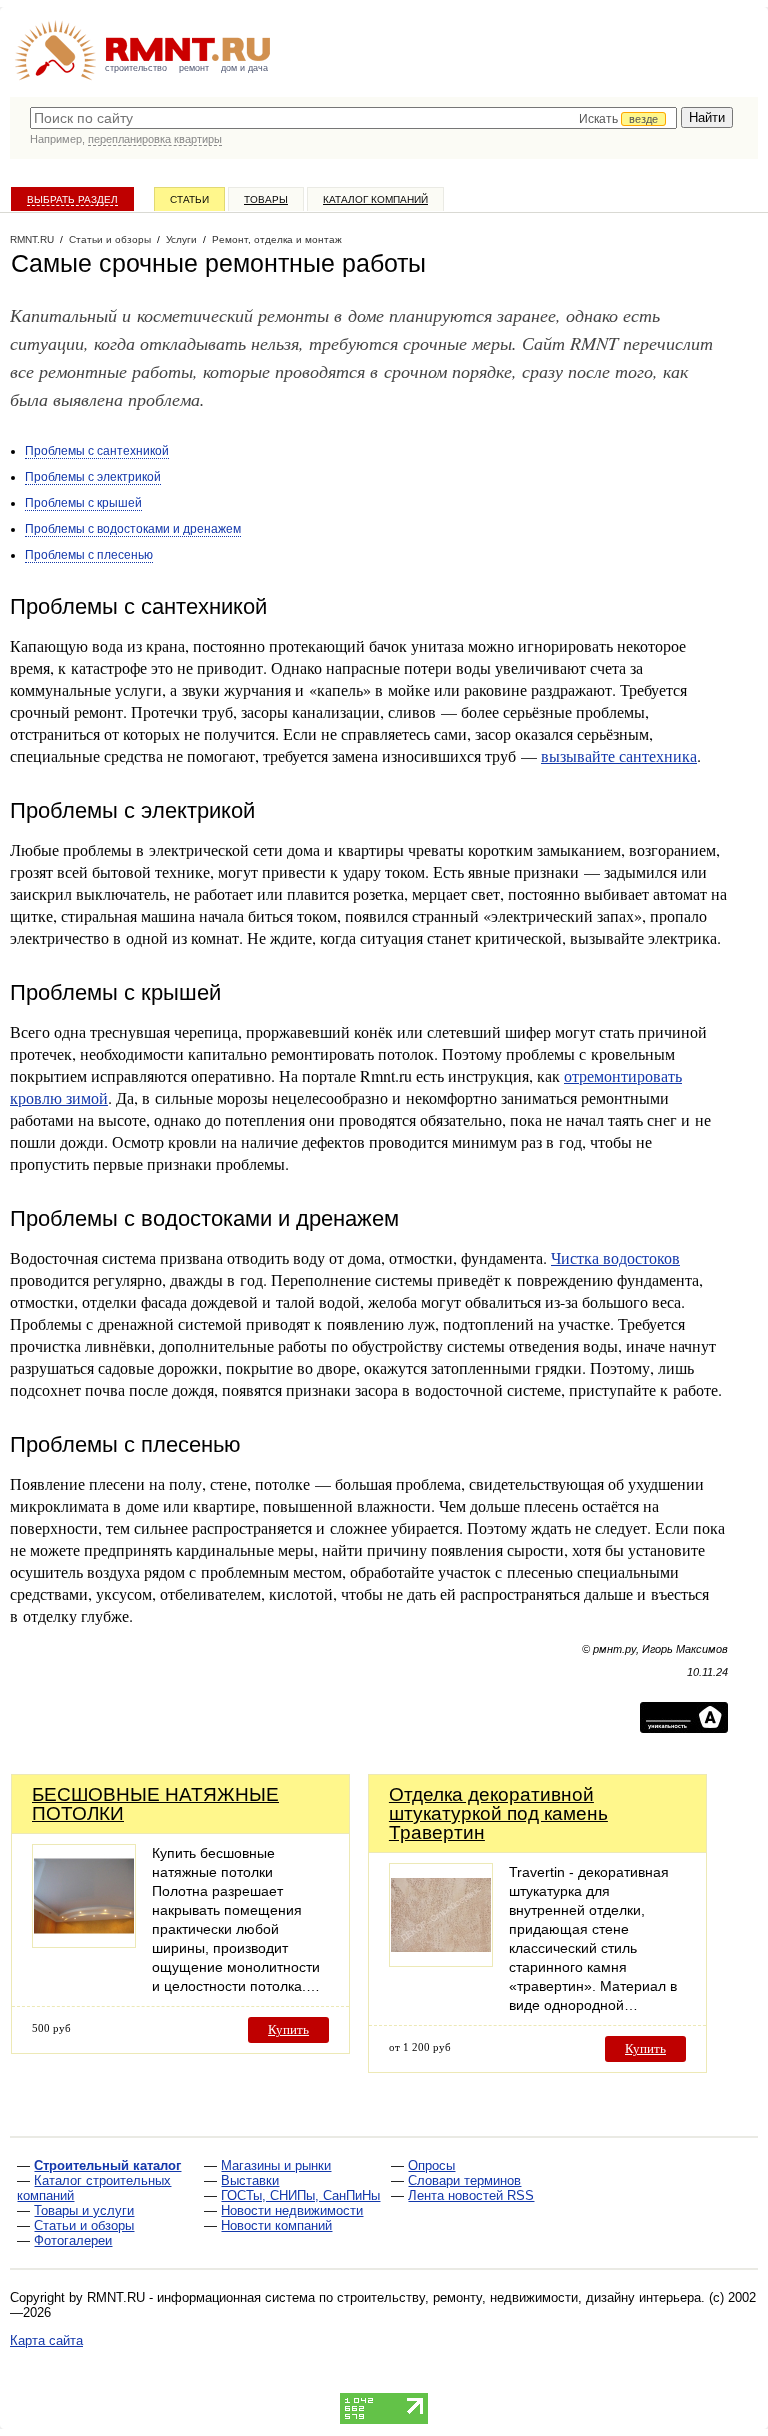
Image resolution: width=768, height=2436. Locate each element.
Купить (288, 2029)
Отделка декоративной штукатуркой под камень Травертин (498, 1813)
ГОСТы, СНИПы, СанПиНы (300, 2195)
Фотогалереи (73, 2240)
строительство (136, 68)
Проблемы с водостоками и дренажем (133, 529)
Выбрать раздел (72, 199)
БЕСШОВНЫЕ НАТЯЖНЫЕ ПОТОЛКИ (155, 1804)
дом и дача (244, 68)
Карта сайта (46, 2340)
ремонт (194, 68)
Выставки (250, 2180)
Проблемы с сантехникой (97, 451)
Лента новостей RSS (471, 2195)
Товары (266, 199)
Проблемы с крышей (83, 503)
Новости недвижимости (292, 2210)
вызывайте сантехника (619, 755)
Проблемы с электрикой (93, 477)
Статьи (189, 199)
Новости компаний (276, 2225)
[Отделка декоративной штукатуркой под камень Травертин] (441, 1961)
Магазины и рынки (276, 2165)
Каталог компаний (375, 199)
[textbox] (353, 118)
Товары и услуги (84, 2210)
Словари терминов (464, 2180)
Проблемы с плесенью (89, 555)
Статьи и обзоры (84, 2225)
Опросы (431, 2165)
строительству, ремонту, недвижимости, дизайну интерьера (519, 2297)
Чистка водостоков (615, 1257)
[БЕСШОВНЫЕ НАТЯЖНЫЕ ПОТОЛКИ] (84, 1942)
